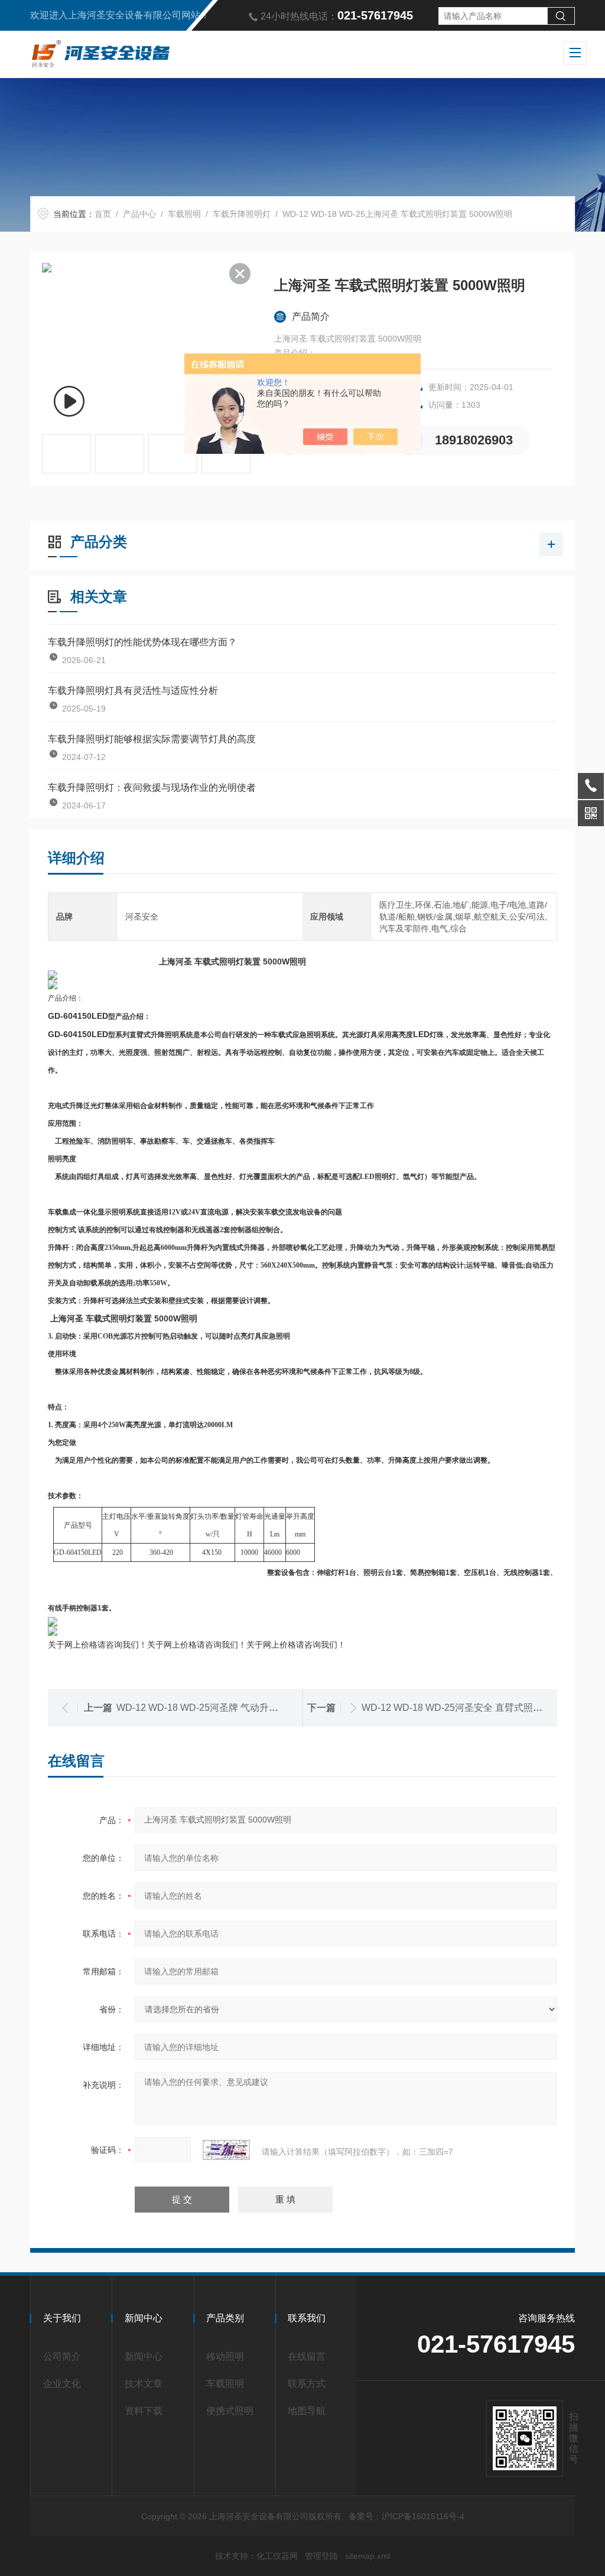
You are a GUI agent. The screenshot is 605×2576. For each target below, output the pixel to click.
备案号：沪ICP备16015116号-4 (406, 2516)
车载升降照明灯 (242, 214)
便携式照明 (230, 2411)
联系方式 (307, 2384)
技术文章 (144, 2384)
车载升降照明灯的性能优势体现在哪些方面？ (142, 642)
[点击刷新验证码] (226, 2150)
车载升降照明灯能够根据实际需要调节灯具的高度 (152, 739)
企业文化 (62, 2384)
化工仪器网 (277, 2556)
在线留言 (307, 2356)
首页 (103, 214)
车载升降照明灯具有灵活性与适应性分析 (133, 691)
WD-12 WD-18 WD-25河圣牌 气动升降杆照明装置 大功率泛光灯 (251, 1708)
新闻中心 (144, 2356)
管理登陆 (321, 2556)
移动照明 (225, 2356)
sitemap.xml (367, 2556)
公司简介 (62, 2356)
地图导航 (307, 2411)
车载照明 (184, 214)
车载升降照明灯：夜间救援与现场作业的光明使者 (152, 787)
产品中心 (139, 214)
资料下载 (144, 2411)
